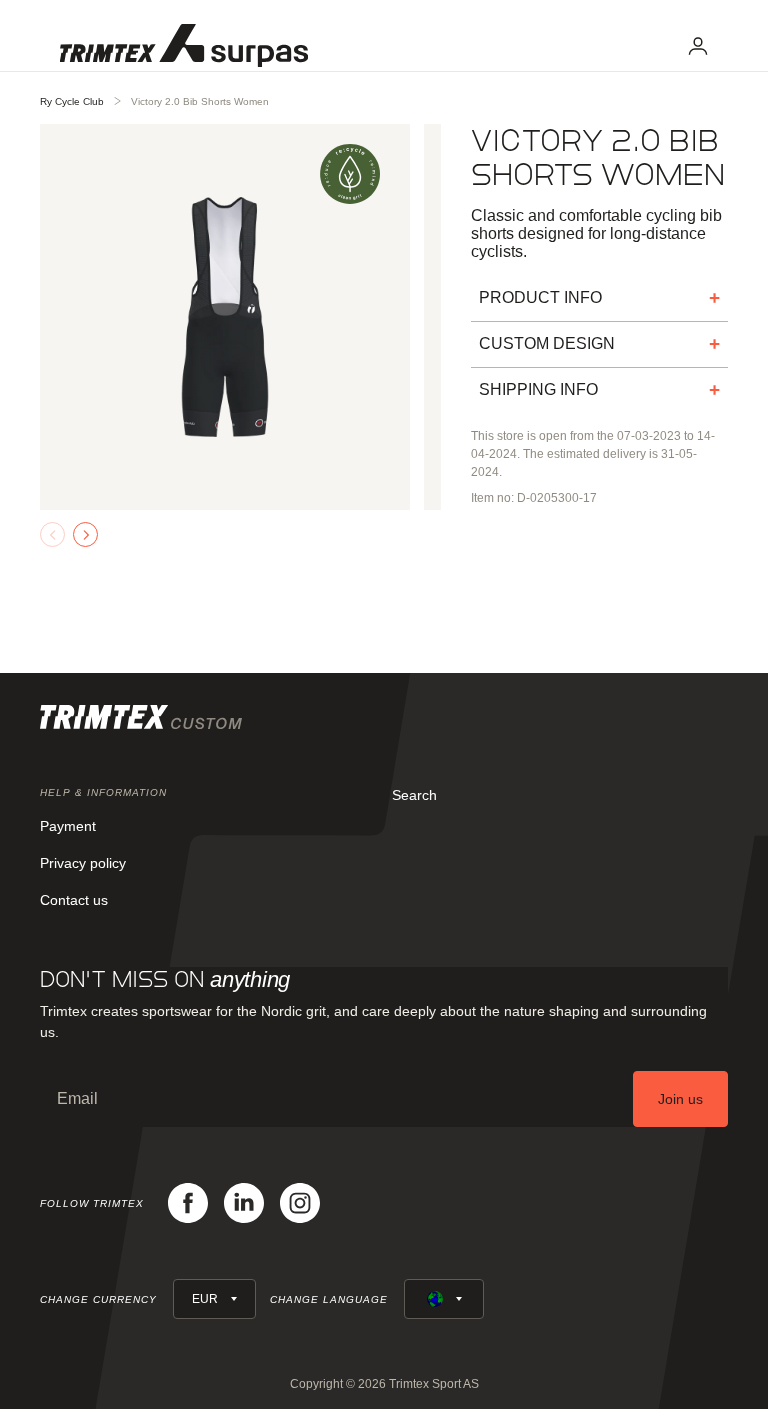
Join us (680, 1099)
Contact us (74, 900)
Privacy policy (83, 863)
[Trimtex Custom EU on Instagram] (300, 1203)
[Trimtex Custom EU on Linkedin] (244, 1203)
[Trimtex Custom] (184, 45)
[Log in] (698, 46)
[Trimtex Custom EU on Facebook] (188, 1203)
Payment (68, 826)
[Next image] (85, 534)
